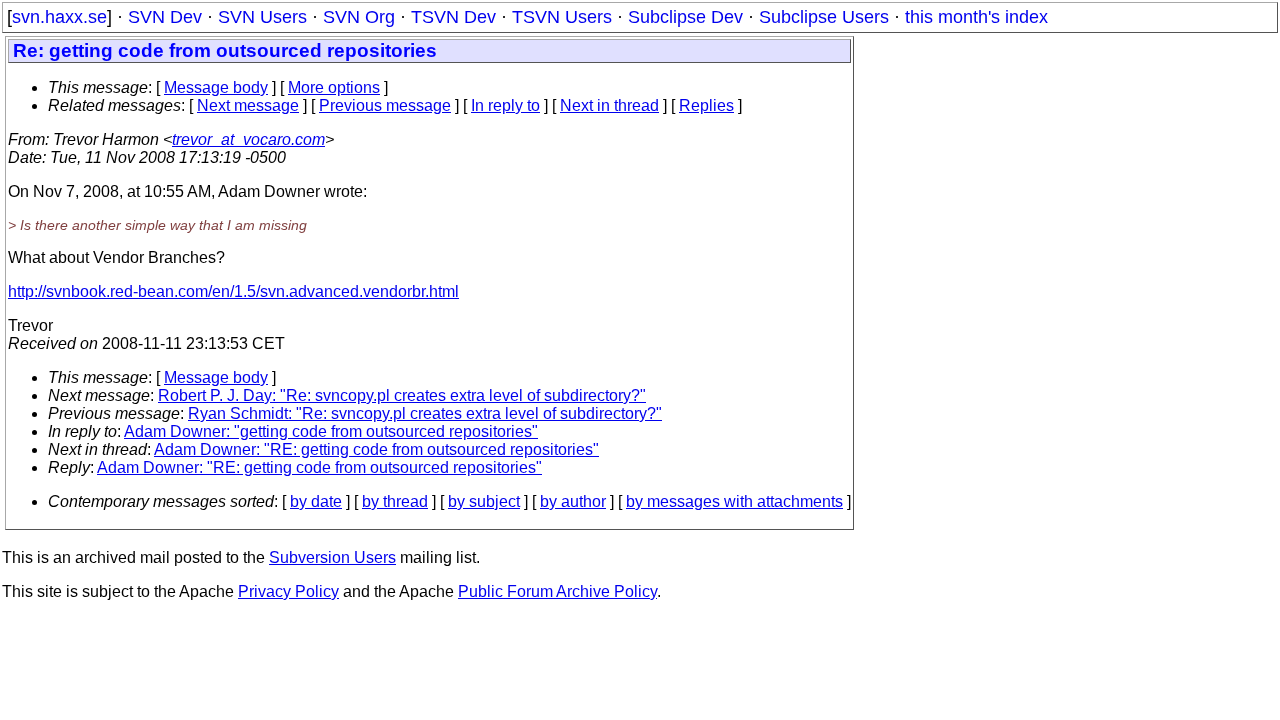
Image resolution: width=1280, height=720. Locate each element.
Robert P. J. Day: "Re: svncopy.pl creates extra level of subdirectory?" (402, 395)
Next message (248, 105)
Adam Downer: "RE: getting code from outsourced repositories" (376, 449)
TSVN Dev (453, 17)
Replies (706, 105)
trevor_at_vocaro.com (248, 139)
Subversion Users (332, 557)
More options (334, 87)
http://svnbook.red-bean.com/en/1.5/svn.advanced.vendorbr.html (233, 291)
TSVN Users (562, 17)
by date (316, 501)
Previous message (385, 105)
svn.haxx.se (59, 17)
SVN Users (262, 17)
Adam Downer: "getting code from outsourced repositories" (331, 431)
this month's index (976, 17)
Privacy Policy (288, 591)
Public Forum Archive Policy (557, 591)
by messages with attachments (734, 501)
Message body (216, 87)
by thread (395, 501)
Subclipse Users (824, 17)
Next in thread (609, 105)
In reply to (505, 105)
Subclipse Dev (685, 17)
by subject (484, 501)
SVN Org (359, 17)
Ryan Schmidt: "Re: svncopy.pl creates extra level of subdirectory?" (425, 413)
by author (573, 501)
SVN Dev (165, 17)
